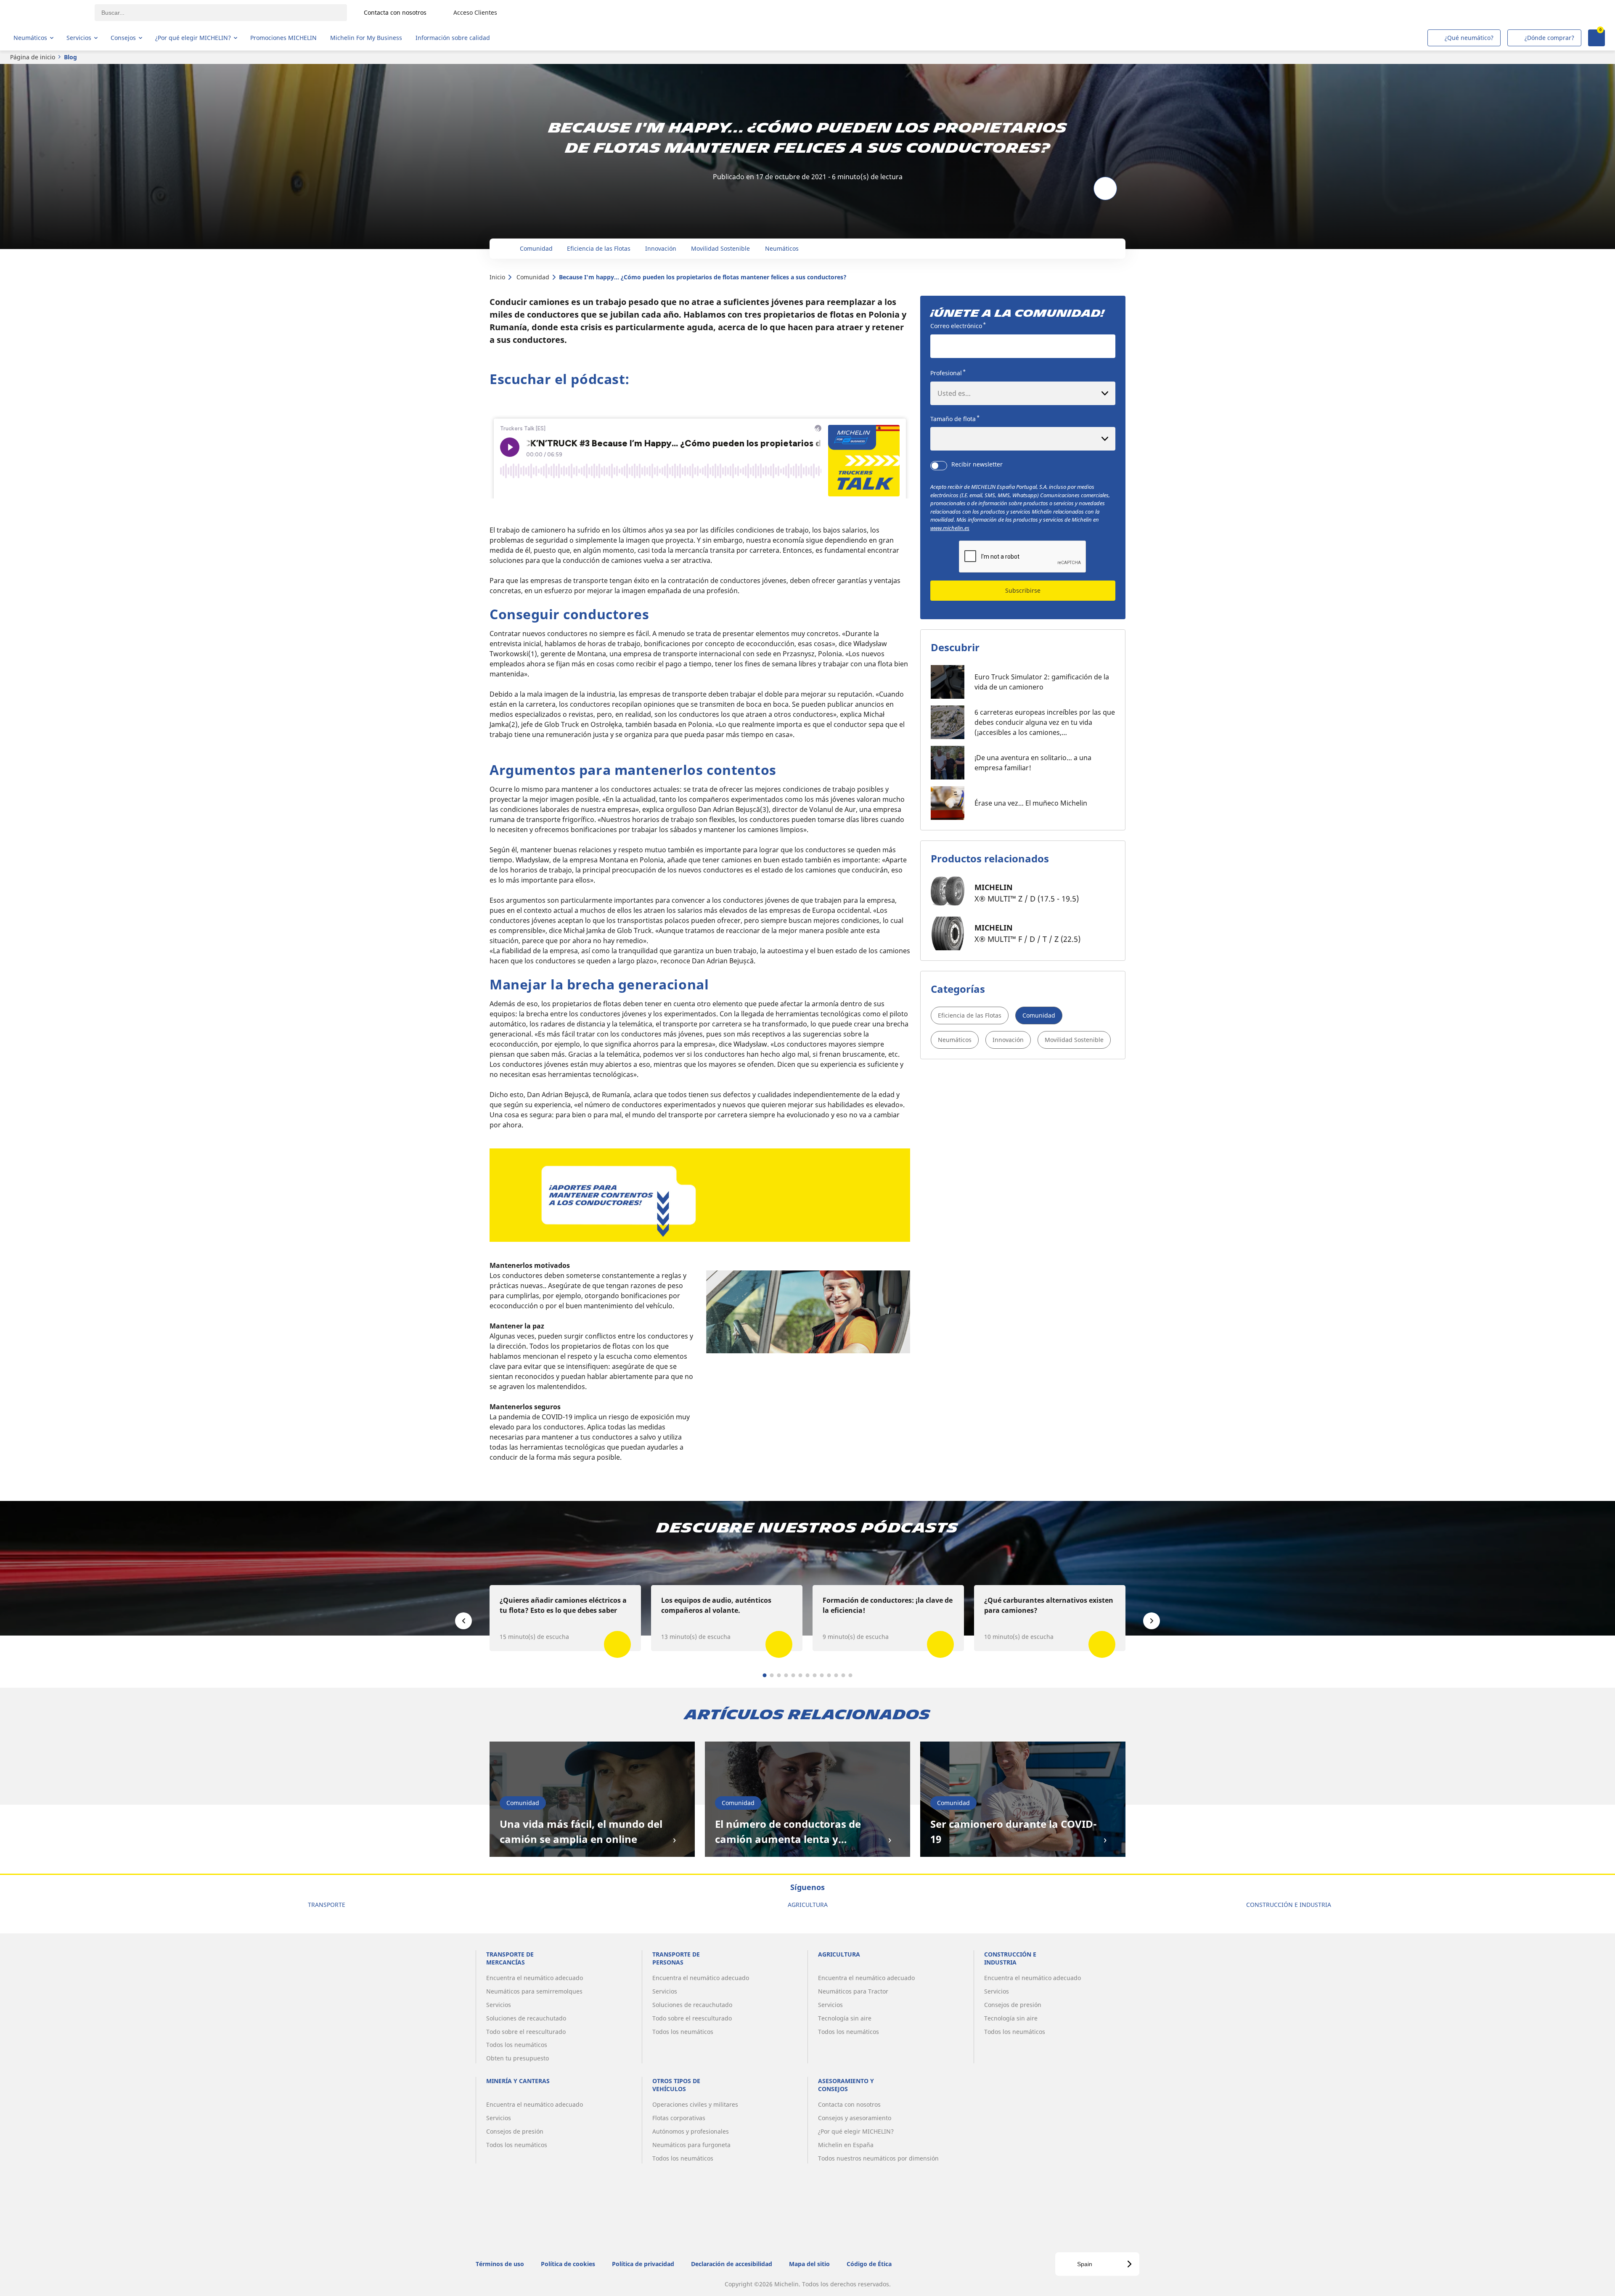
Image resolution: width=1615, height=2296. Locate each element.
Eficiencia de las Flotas (970, 1015)
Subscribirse (1023, 590)
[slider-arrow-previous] (463, 1621)
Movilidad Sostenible (1074, 1040)
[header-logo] (46, 13)
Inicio (497, 277)
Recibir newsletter (977, 464)
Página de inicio (33, 57)
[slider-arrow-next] (1152, 1621)
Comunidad (533, 277)
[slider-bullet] (765, 1675)
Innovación (1008, 1040)
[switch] (939, 466)
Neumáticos (955, 1040)
